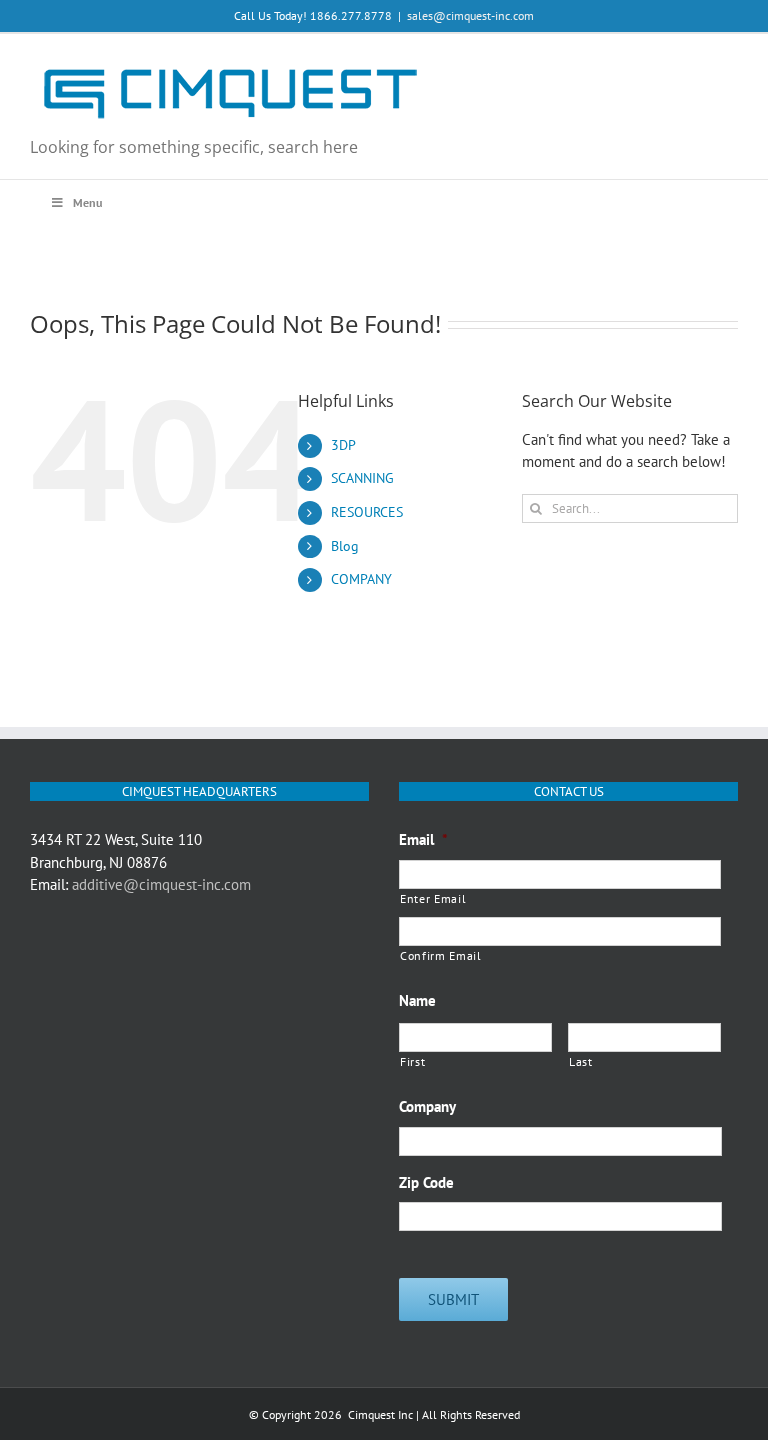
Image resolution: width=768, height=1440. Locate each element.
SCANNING (362, 478)
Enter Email (433, 898)
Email (423, 839)
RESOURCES (367, 512)
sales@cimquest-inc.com (470, 15)
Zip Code (426, 1182)
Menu (87, 202)
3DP (343, 445)
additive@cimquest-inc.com (161, 884)
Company (427, 1106)
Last (581, 1061)
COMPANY (361, 579)
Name (417, 1000)
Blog (345, 546)
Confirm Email (441, 955)
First (412, 1061)
